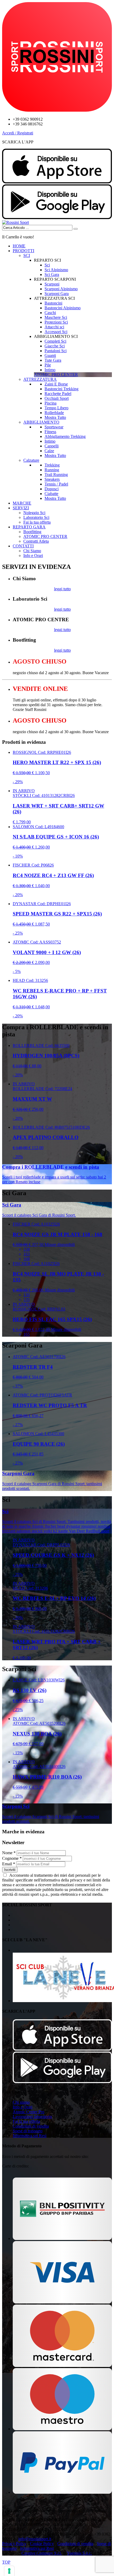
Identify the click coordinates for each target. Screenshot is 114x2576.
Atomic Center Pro (28, 2112)
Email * (9, 1864)
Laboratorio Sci (36, 517)
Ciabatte (51, 494)
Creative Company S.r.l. (42, 2553)
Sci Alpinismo (56, 270)
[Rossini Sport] (16, 222)
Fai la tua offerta (37, 522)
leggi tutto (62, 589)
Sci (47, 265)
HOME (19, 246)
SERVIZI (21, 508)
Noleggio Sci (34, 513)
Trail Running (56, 475)
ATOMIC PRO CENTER (45, 536)
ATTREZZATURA (40, 379)
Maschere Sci (56, 317)
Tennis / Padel (56, 484)
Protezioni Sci (56, 322)
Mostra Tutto (55, 417)
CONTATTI (23, 546)
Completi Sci (55, 341)
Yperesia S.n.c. (79, 2553)
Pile (48, 365)
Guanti (50, 355)
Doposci (52, 489)
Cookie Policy (42, 2544)
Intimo (50, 370)
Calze (49, 451)
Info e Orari (33, 555)
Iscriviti (10, 1870)
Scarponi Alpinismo (61, 289)
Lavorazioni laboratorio (32, 2117)
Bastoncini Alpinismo (63, 308)
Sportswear (54, 427)
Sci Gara (52, 275)
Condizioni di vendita (31, 2126)
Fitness (50, 432)
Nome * (9, 1853)
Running (52, 470)
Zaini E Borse (56, 384)
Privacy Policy (14, 2544)
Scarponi (52, 284)
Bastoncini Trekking (62, 389)
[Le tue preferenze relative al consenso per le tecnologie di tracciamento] (9, 2571)
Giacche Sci (55, 346)
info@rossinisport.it (35, 2539)
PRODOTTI (23, 251)
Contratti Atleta (36, 541)
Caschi (50, 313)
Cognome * (12, 1858)
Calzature (31, 460)
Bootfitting (32, 532)
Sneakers (52, 479)
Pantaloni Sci (56, 351)
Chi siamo (21, 2102)
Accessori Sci (56, 332)
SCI (27, 255)
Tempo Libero (56, 408)
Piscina (51, 403)
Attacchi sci (54, 327)
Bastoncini (53, 303)
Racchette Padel (58, 394)
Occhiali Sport (57, 398)
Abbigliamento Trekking (65, 436)
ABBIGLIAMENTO (41, 422)
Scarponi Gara (57, 294)
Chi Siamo (32, 551)
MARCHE (22, 503)
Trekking (52, 465)
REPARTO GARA (29, 527)
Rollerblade (54, 413)
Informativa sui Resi (30, 2136)
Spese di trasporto (28, 2131)
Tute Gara (53, 360)
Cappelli (52, 446)
